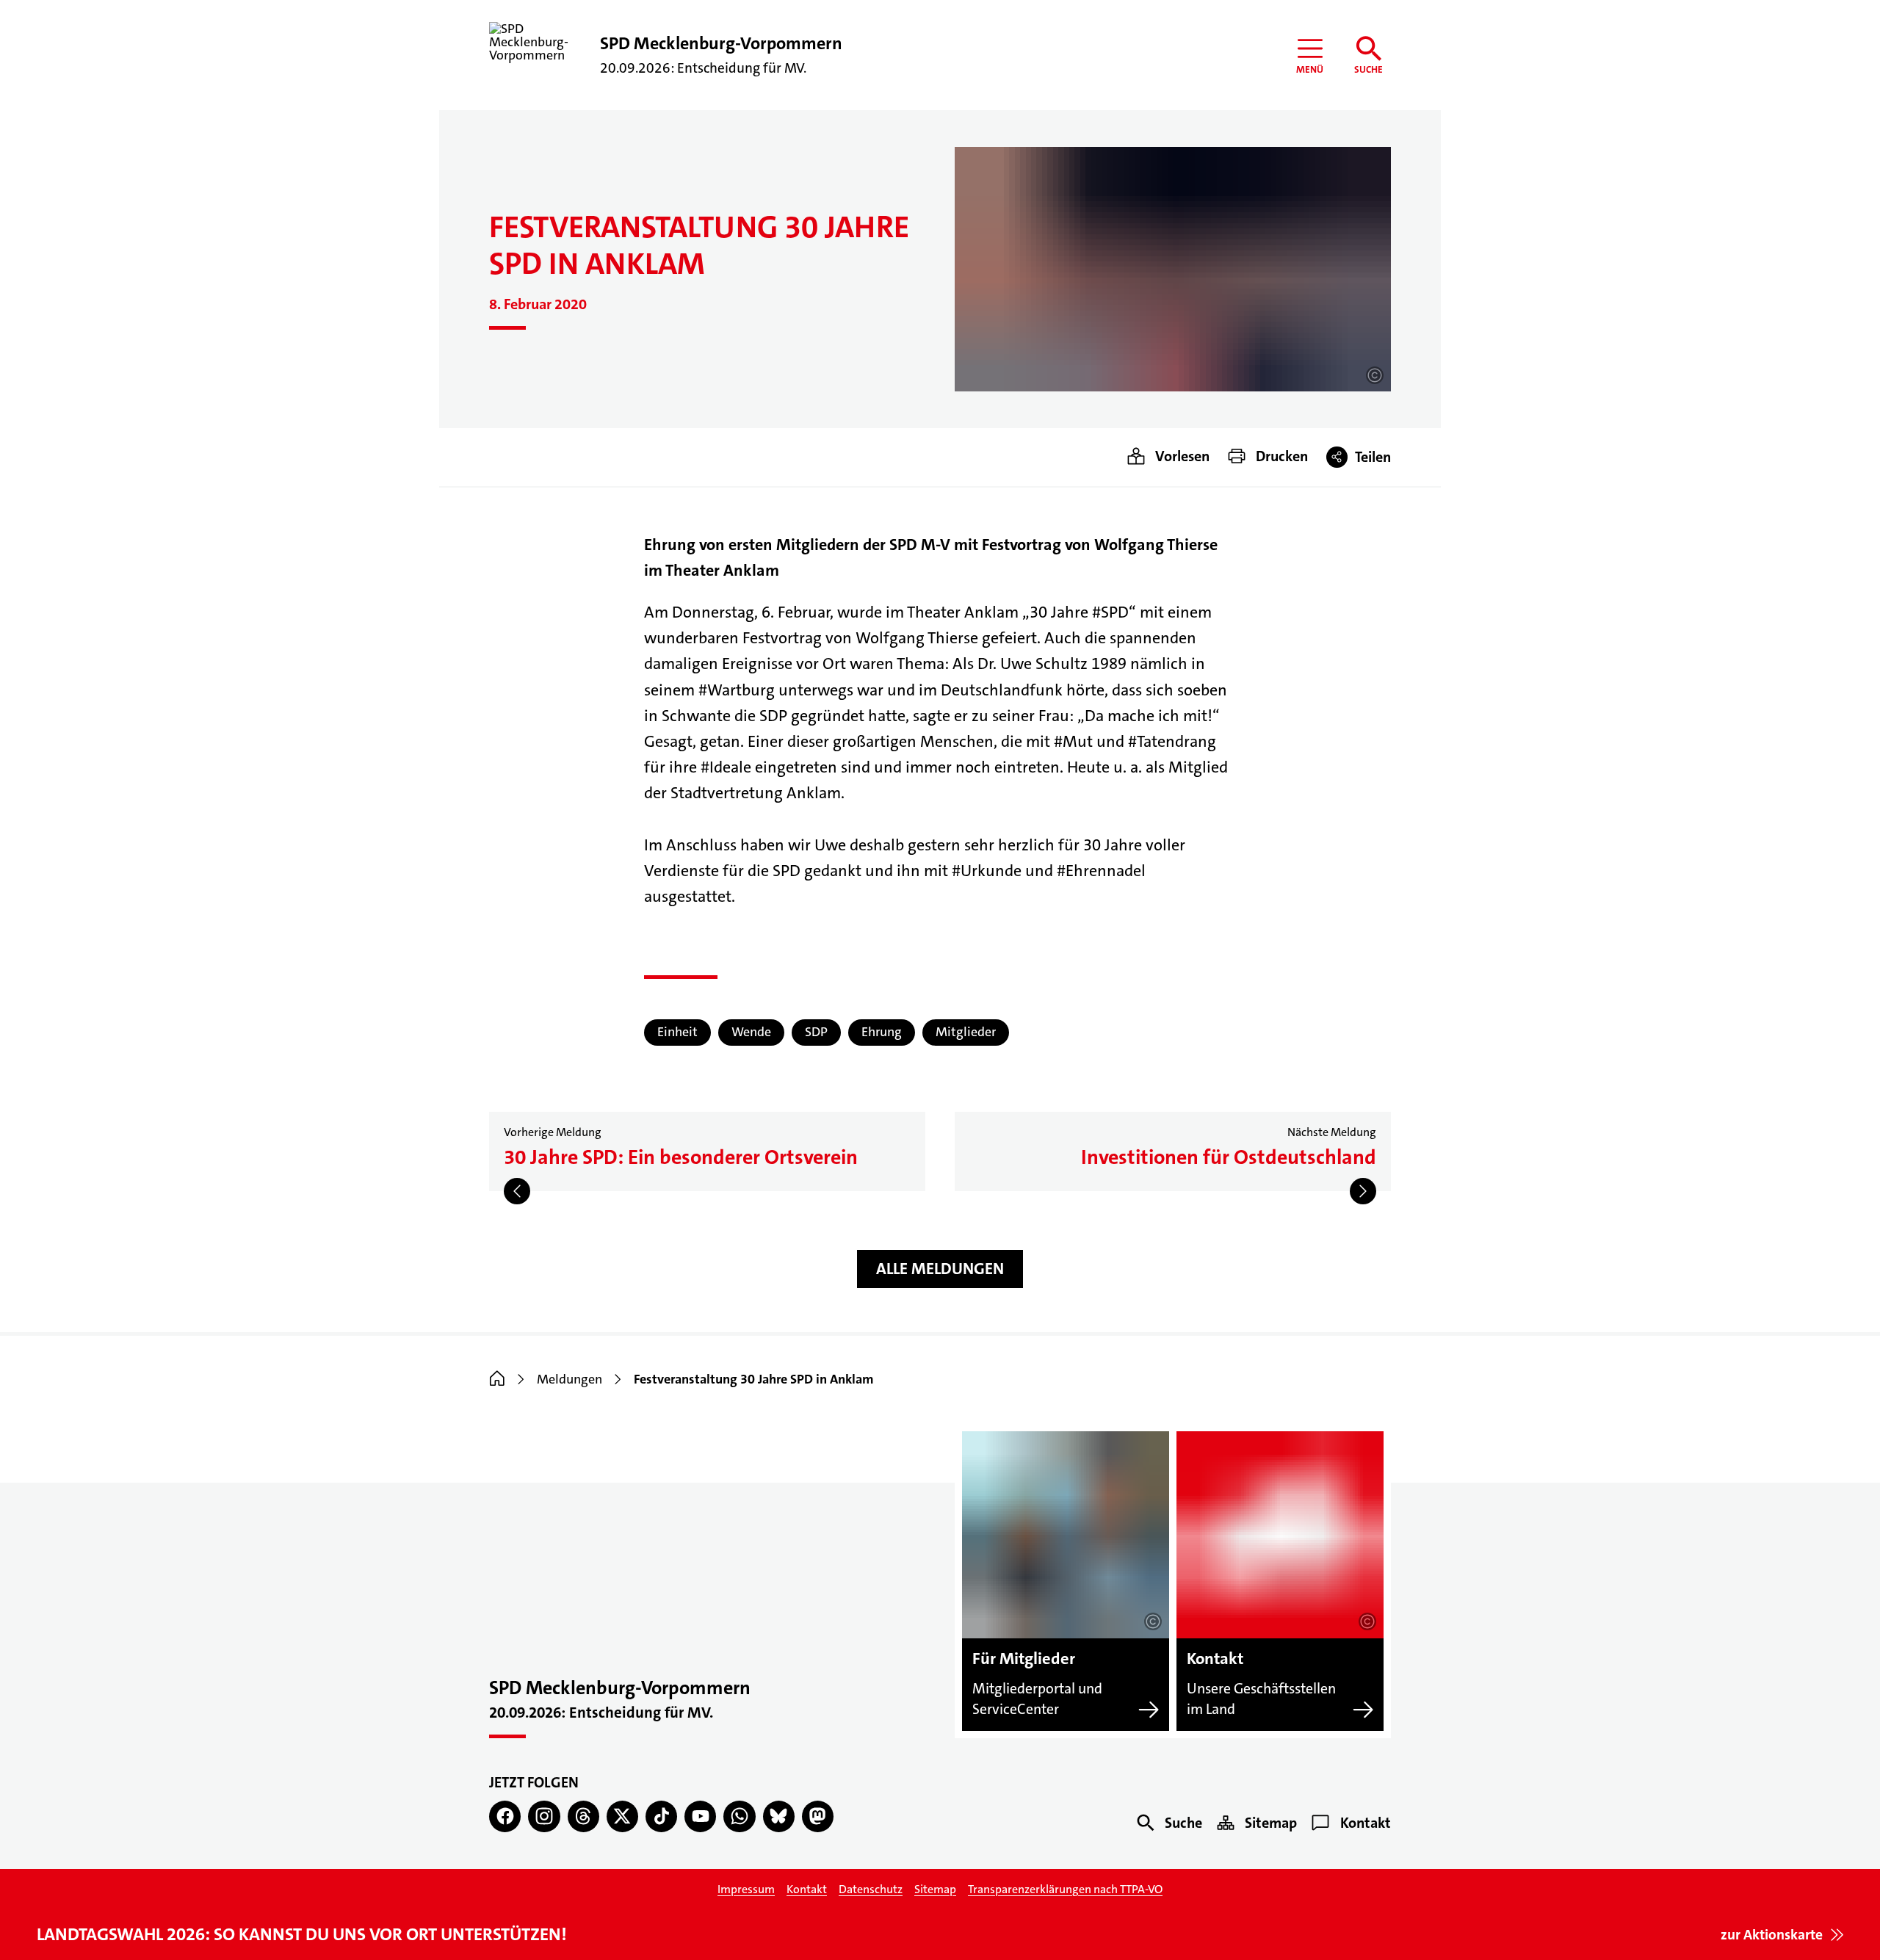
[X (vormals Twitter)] (622, 1816)
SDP (816, 1032)
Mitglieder (966, 1032)
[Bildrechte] (1375, 375)
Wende (751, 1032)
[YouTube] (700, 1816)
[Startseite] (497, 1379)
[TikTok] (661, 1816)
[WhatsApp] (739, 1816)
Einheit (677, 1032)
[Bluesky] (779, 1816)
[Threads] (583, 1816)
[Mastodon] (818, 1816)
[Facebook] (505, 1816)
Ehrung (882, 1032)
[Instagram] (544, 1816)
